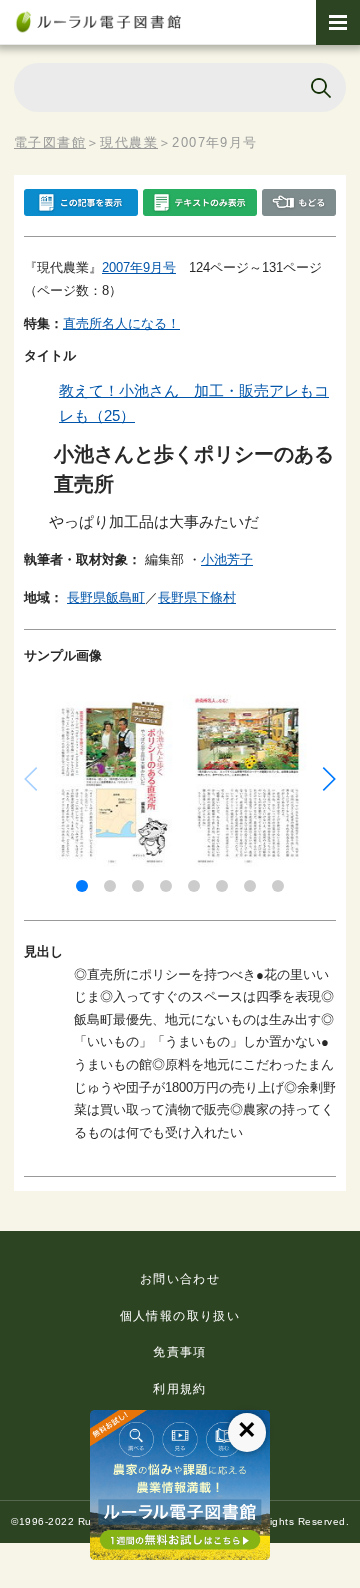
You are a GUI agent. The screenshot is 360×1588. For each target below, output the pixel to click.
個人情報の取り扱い (180, 1316)
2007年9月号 (139, 267)
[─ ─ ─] (338, 22)
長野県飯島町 (106, 597)
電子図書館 (50, 142)
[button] (82, 886)
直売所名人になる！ (121, 323)
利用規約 (180, 1389)
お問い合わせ (180, 1279)
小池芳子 (227, 559)
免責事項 (180, 1352)
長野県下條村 (197, 597)
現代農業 (129, 142)
